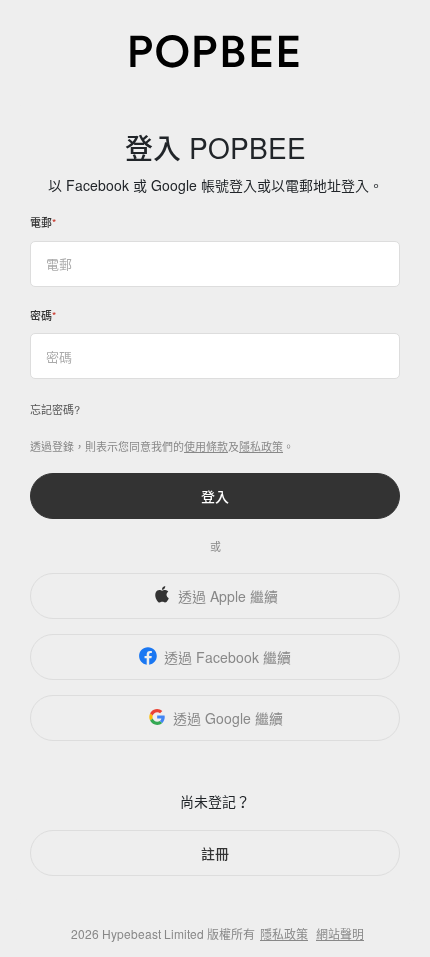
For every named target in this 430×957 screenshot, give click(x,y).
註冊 (215, 853)
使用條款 (206, 446)
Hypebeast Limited (153, 933)
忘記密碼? (55, 409)
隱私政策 (261, 446)
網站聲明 (340, 933)
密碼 (41, 315)
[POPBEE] (215, 49)
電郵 (41, 222)
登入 (215, 496)
